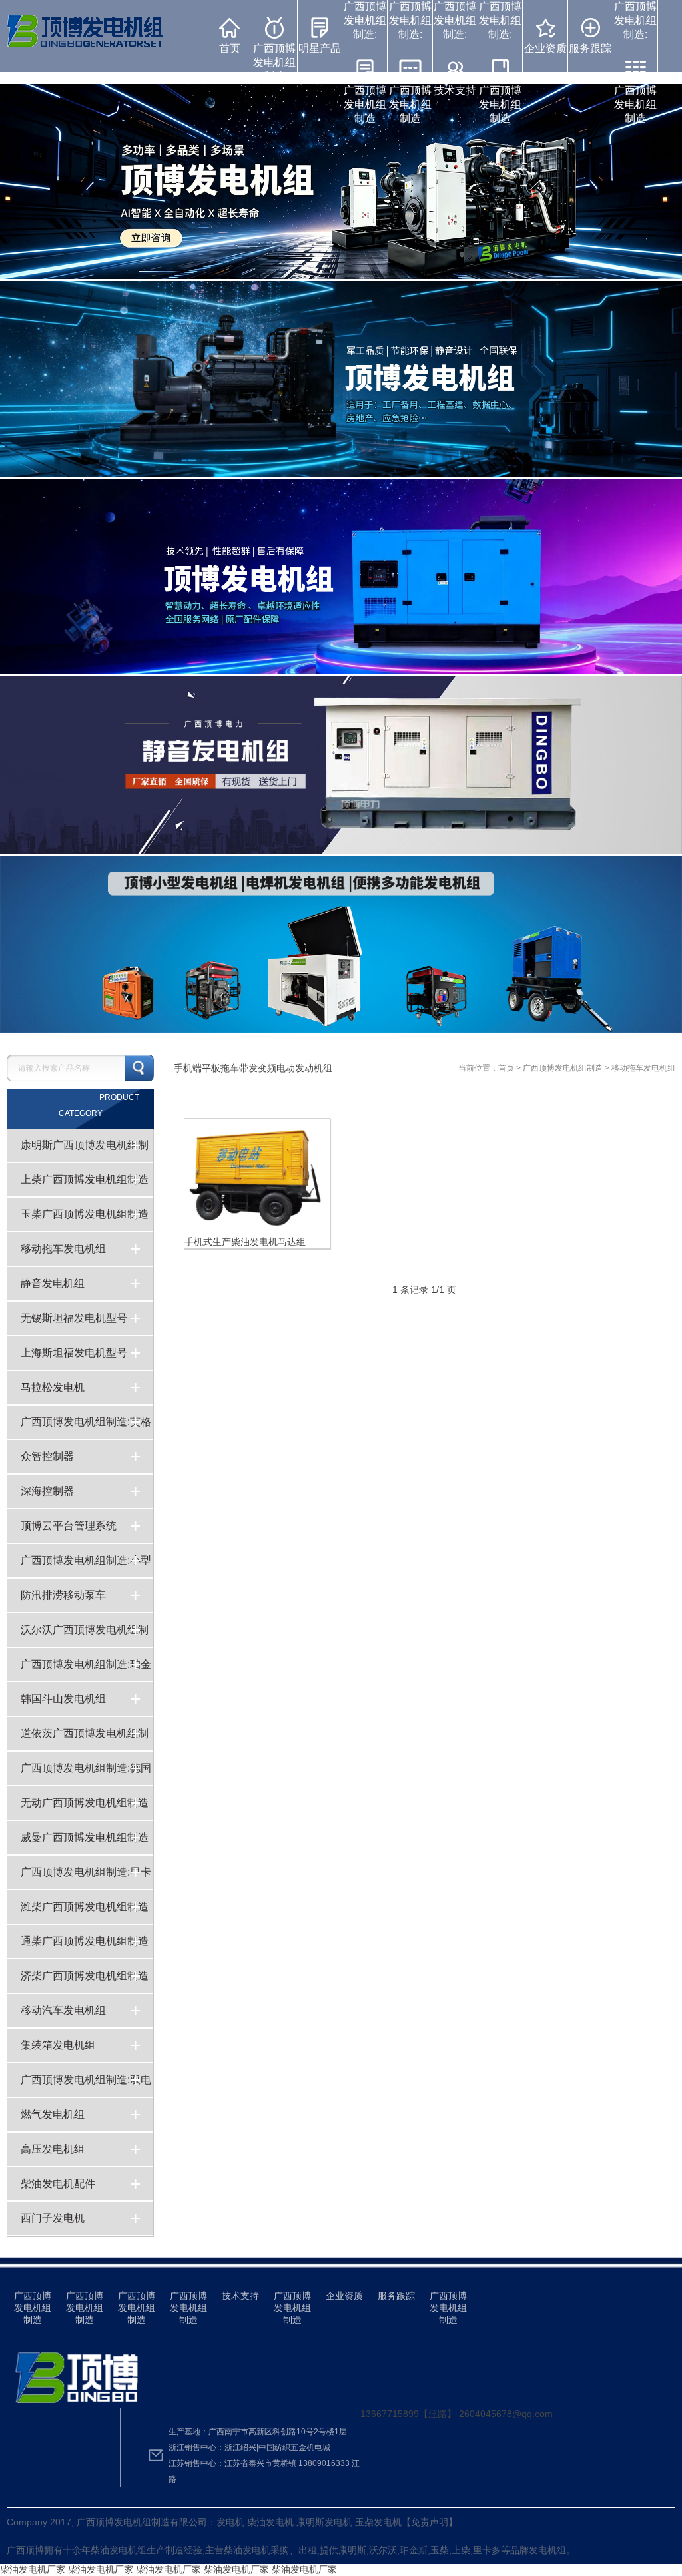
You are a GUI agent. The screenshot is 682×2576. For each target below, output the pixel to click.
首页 (230, 48)
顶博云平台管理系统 (69, 1526)
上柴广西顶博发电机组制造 (85, 1179)
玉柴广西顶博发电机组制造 (85, 1214)
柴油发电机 (114, 2550)
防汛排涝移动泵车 (63, 1595)
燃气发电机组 (53, 2114)
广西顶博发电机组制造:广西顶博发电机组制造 (365, 62)
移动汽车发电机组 (63, 2010)
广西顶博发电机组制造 (274, 62)
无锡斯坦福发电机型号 (74, 1318)
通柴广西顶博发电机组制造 (85, 1941)
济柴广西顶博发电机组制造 (85, 1976)
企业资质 (545, 48)
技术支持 (240, 2296)
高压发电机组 (53, 2149)
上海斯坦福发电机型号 (74, 1353)
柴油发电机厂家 (33, 2569)
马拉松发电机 (53, 1387)
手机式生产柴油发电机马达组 (245, 1242)
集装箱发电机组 (58, 2045)
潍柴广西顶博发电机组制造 (85, 1907)
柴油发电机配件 (58, 2184)
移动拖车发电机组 (63, 1249)
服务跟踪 (590, 48)
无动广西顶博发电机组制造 (85, 1803)
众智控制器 (47, 1456)
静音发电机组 (53, 1283)
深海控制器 (47, 1491)
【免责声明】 (430, 2522)
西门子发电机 (53, 2218)
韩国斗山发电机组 (63, 1699)
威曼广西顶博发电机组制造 (85, 1837)
